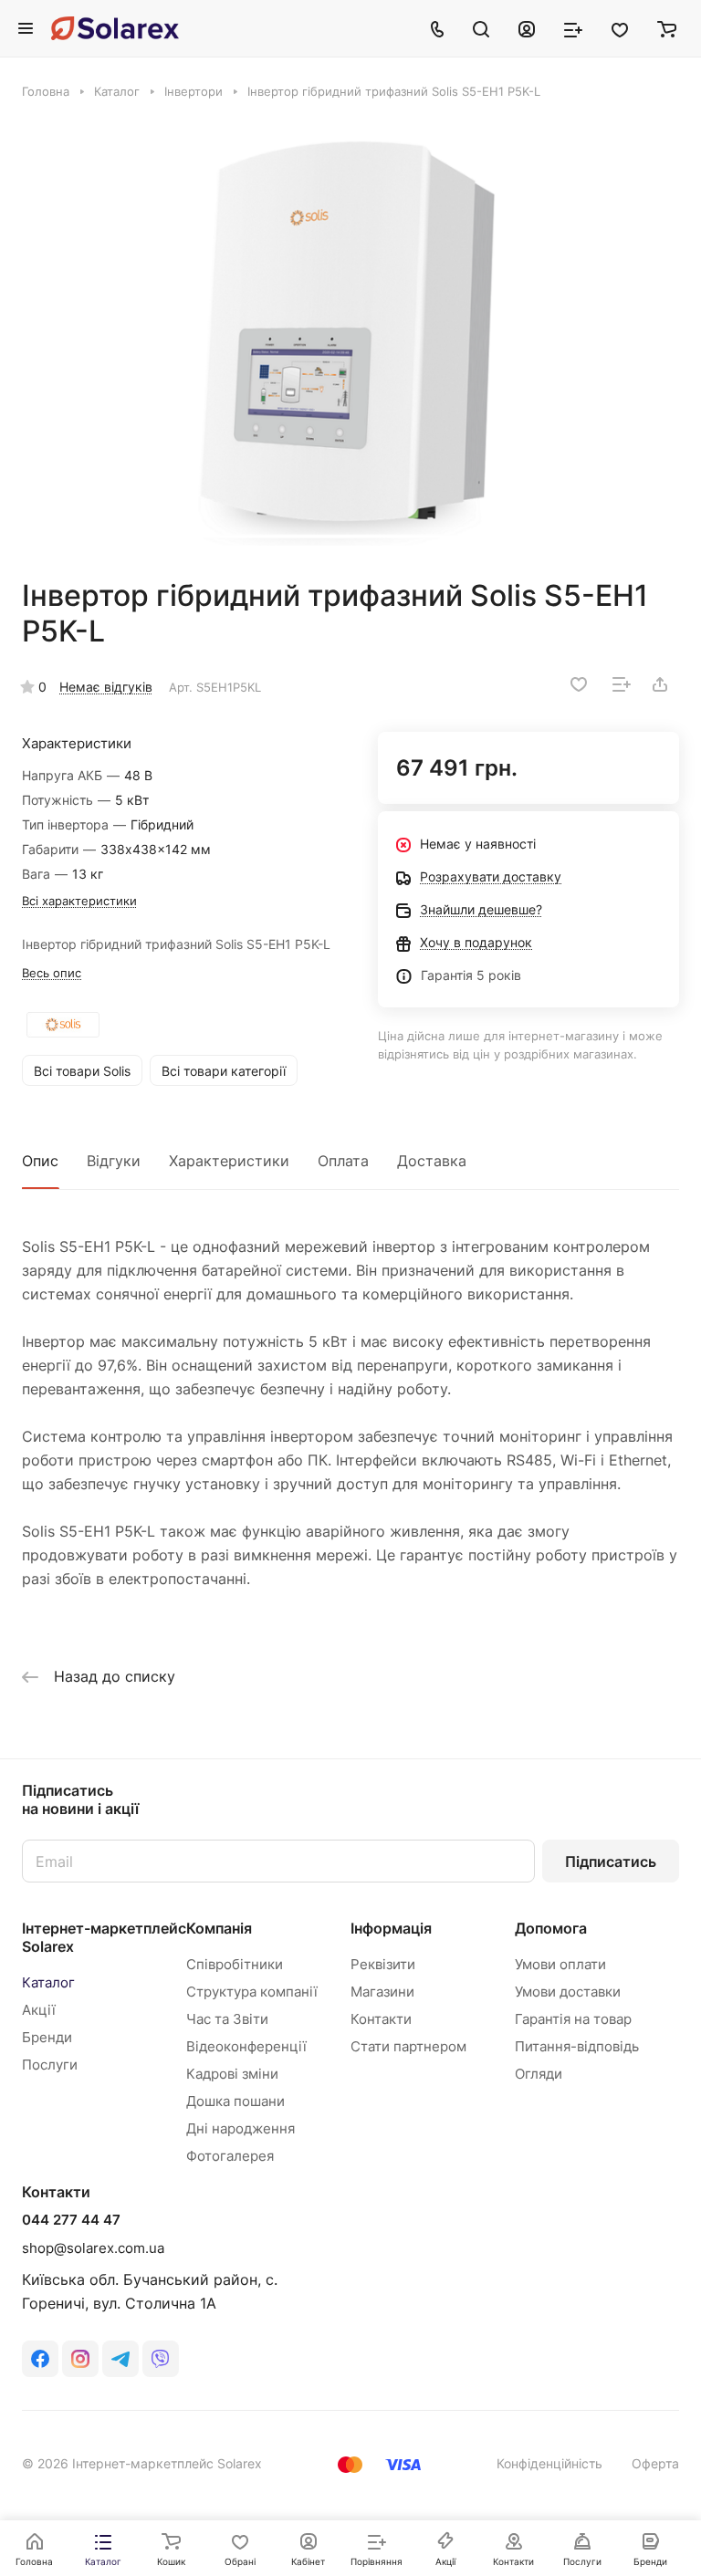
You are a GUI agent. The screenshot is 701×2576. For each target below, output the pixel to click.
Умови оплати (560, 1964)
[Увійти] (527, 28)
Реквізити (383, 1964)
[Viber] (161, 2359)
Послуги (50, 2065)
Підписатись (611, 1862)
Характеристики (229, 1161)
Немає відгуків (106, 687)
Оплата (343, 1161)
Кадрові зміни (232, 2074)
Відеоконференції (246, 2046)
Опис (40, 1161)
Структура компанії (252, 1992)
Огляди (539, 2074)
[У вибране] (579, 684)
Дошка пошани (235, 2101)
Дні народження (241, 2128)
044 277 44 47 (71, 2220)
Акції (39, 2010)
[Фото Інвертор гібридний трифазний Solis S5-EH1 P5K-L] (350, 339)
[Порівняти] (622, 684)
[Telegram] (120, 2359)
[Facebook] (40, 2359)
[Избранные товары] (620, 28)
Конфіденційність (549, 2463)
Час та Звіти (227, 2019)
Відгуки (114, 1161)
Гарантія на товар (573, 2019)
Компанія (219, 1928)
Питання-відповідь (577, 2046)
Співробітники (235, 1964)
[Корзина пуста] (667, 28)
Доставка (432, 1161)
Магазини (382, 1992)
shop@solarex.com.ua (93, 2248)
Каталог (48, 1982)
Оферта (655, 2463)
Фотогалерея (230, 2156)
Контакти (381, 2019)
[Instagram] (80, 2359)
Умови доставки (568, 1992)
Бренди (47, 2037)
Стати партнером (408, 2046)
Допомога (551, 1928)
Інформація (391, 1928)
